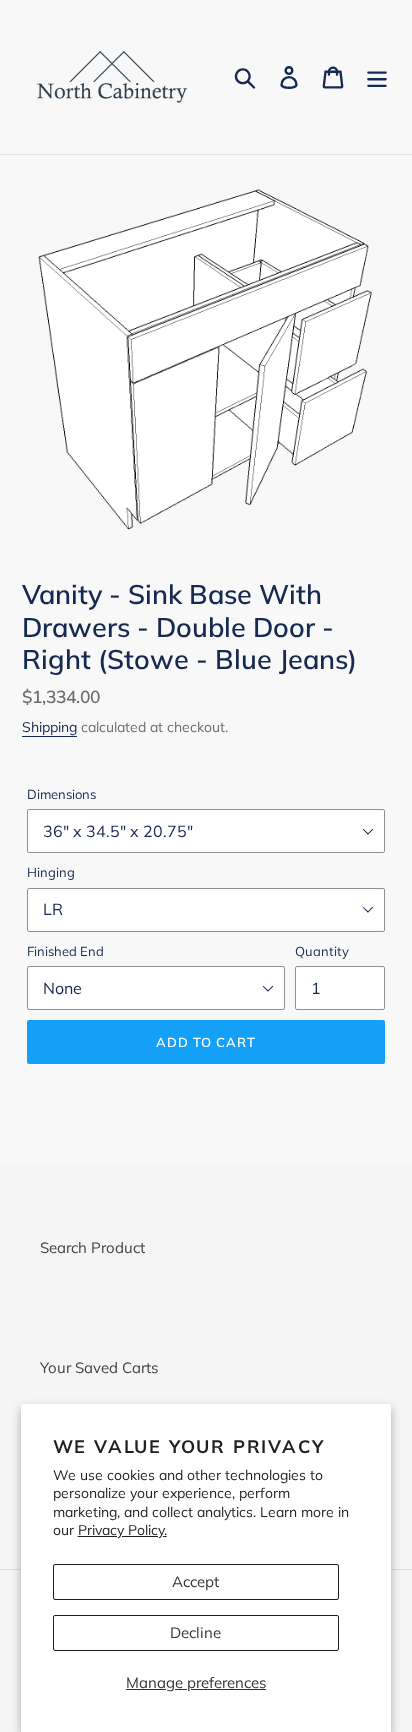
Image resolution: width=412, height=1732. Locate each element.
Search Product (92, 1247)
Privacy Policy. (122, 1529)
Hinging (51, 872)
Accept (195, 1581)
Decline (195, 1632)
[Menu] (377, 77)
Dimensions (61, 794)
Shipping (49, 726)
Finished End (65, 951)
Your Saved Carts (99, 1367)
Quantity (322, 951)
